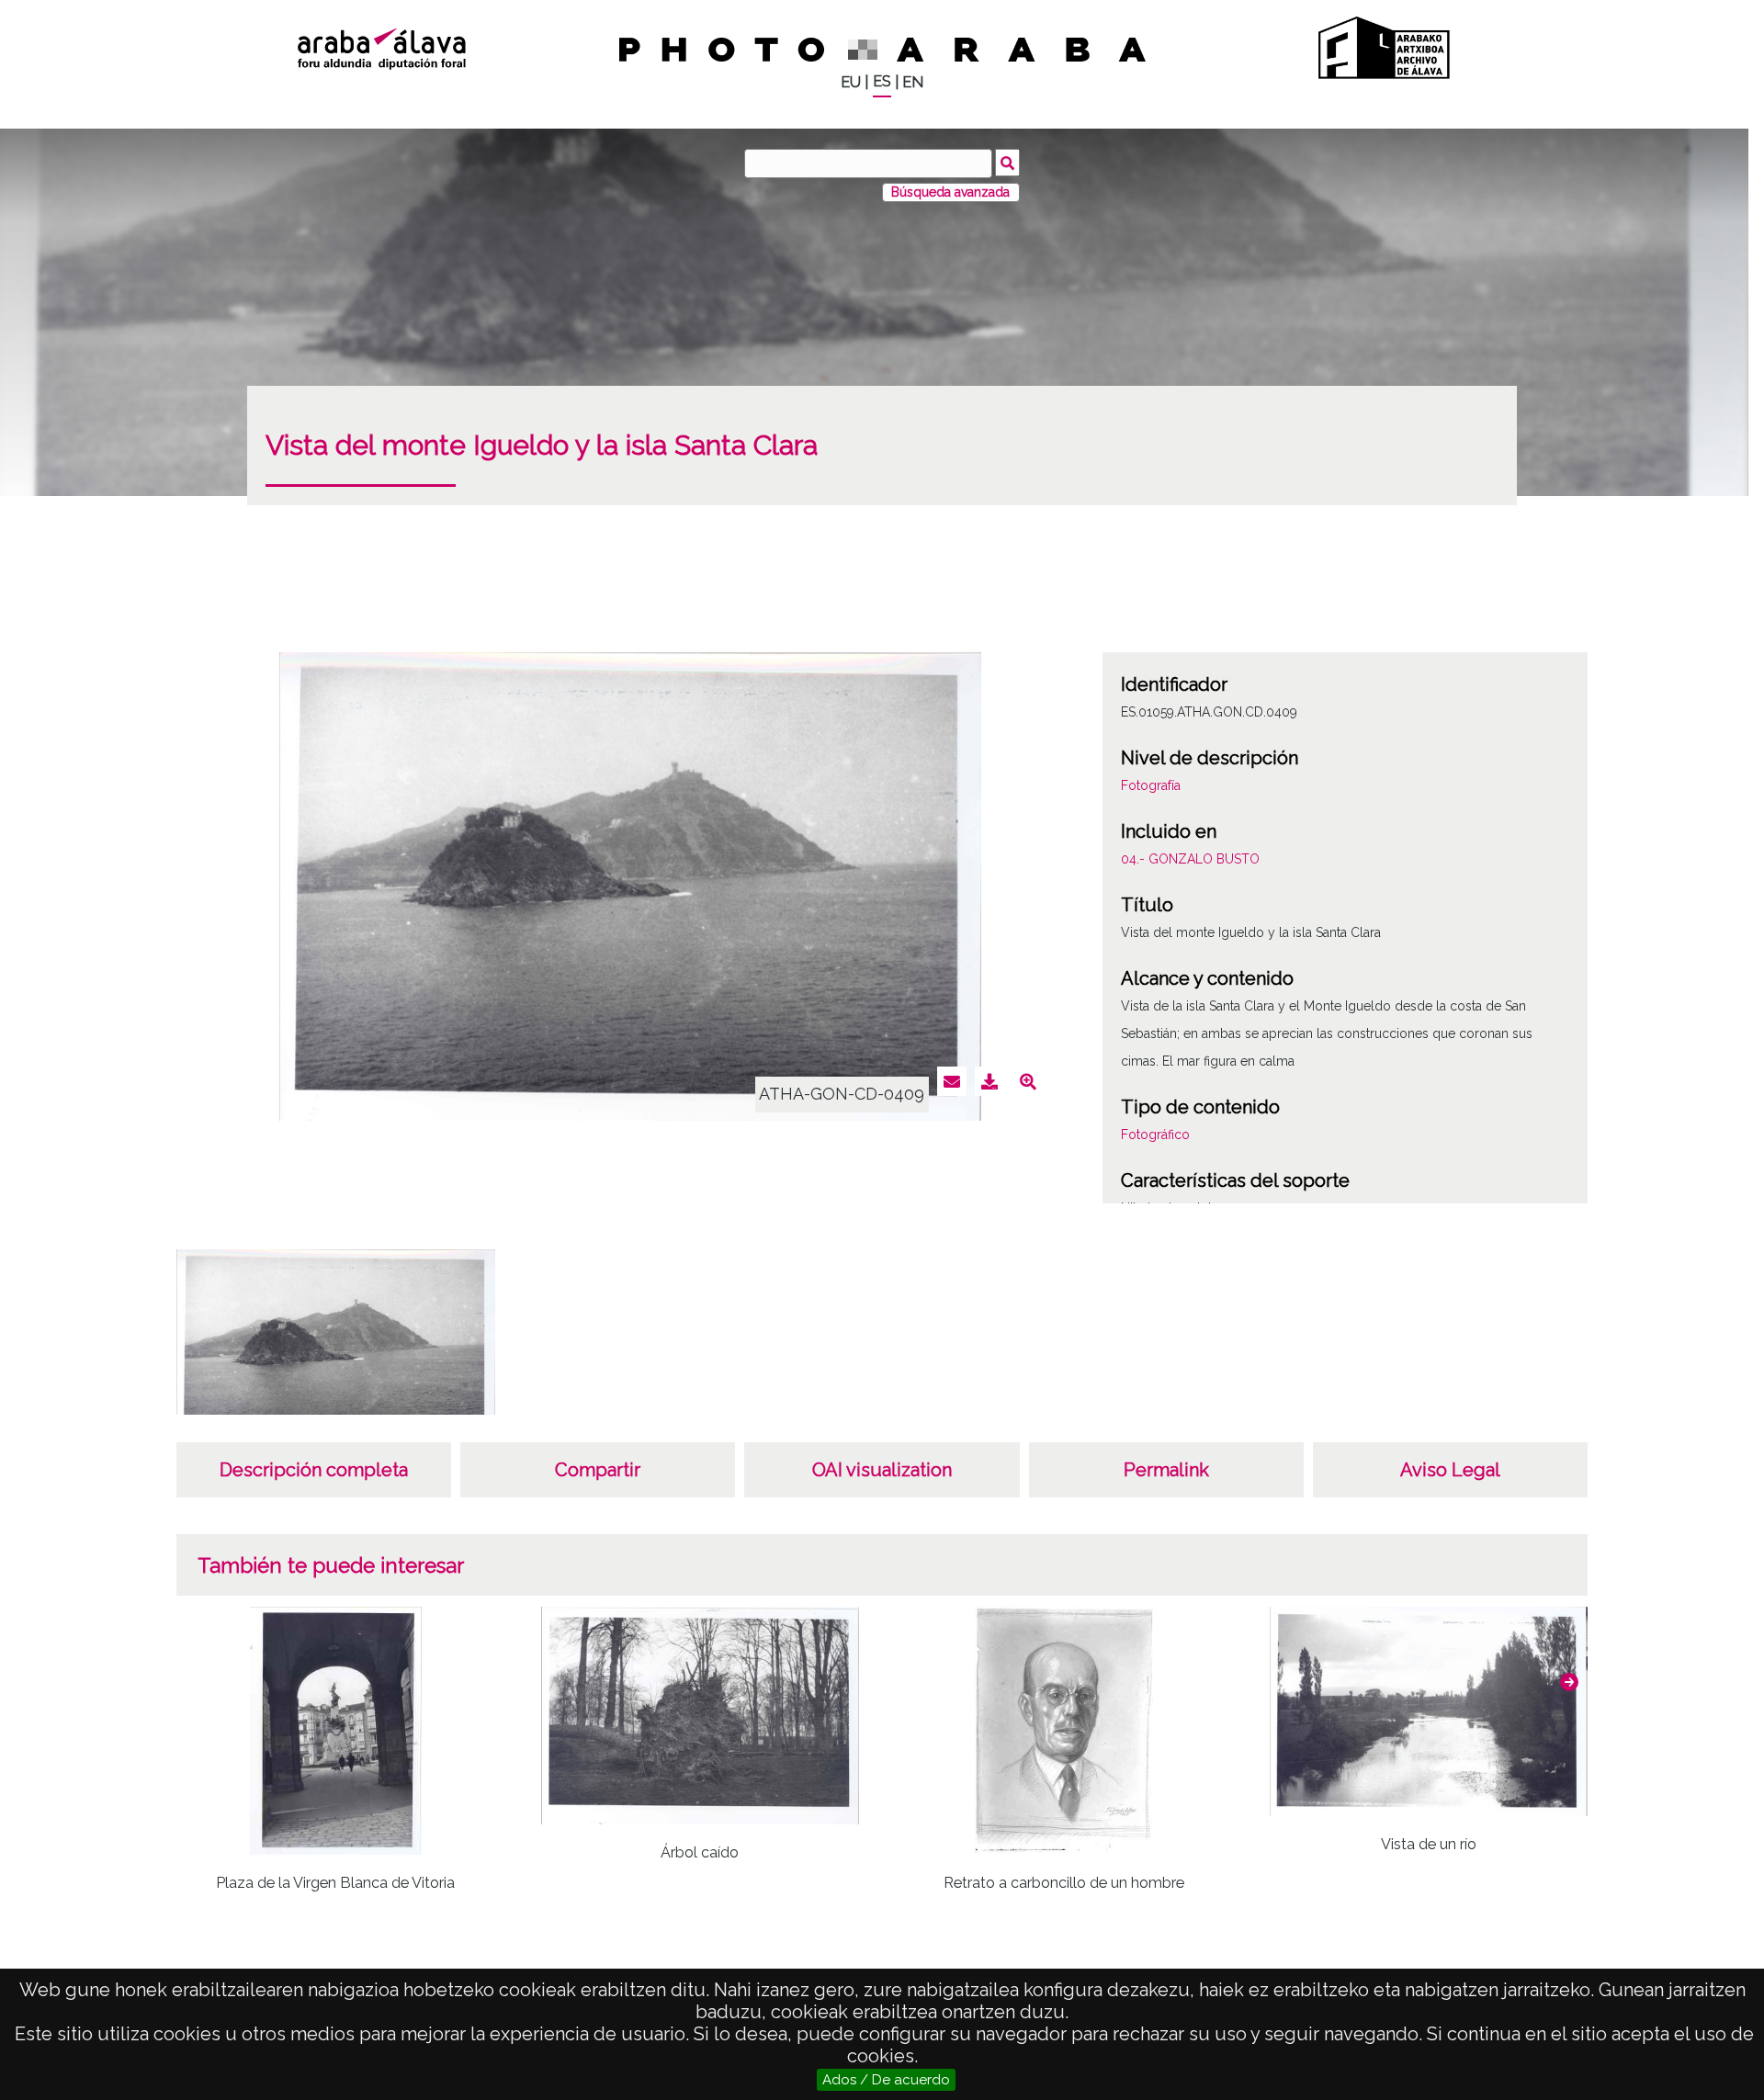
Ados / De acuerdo (886, 2080)
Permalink (1166, 1470)
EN (913, 82)
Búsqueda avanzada (950, 192)
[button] (1569, 1682)
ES (882, 81)
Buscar (1007, 163)
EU (851, 82)
